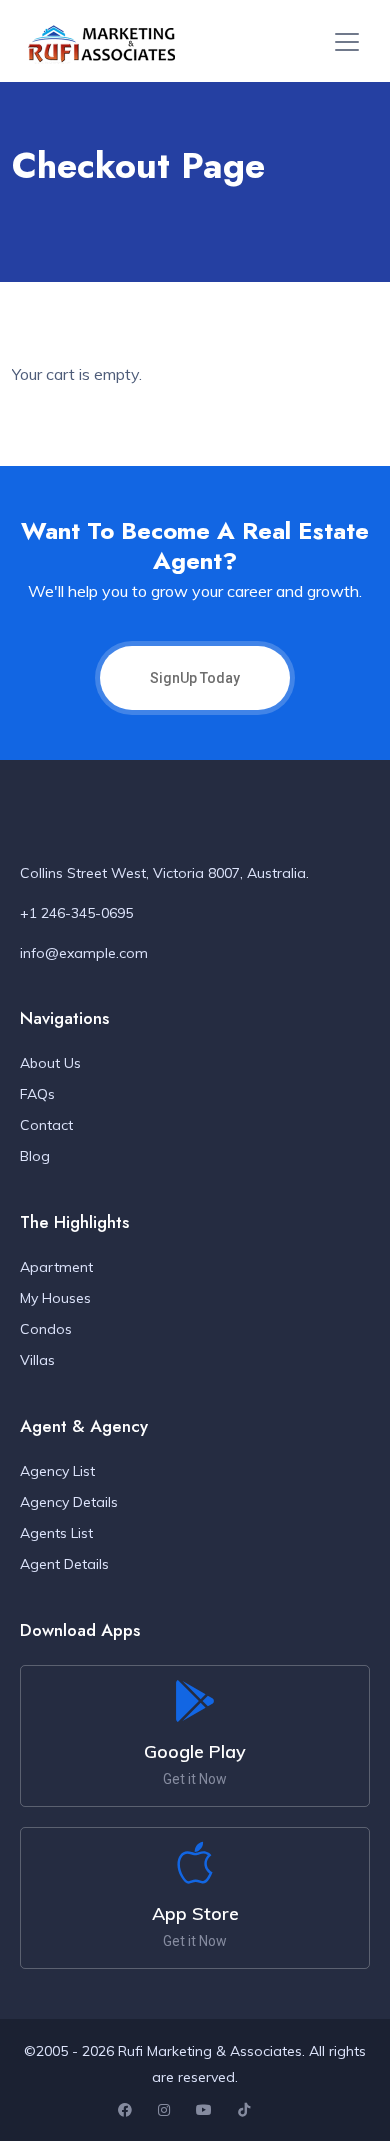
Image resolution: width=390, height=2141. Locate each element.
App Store (195, 1913)
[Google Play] (195, 1701)
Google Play (195, 1751)
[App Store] (195, 1863)
